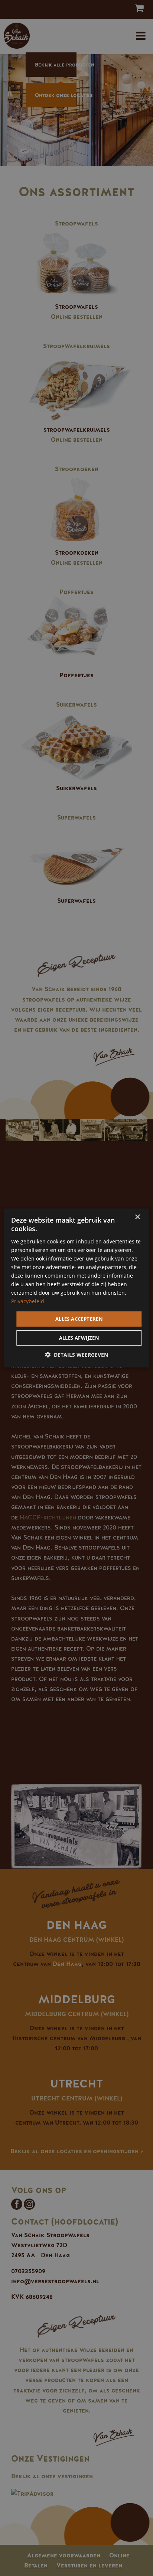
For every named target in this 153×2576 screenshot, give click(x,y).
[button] (76, 1355)
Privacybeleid (28, 1301)
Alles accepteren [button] (79, 1318)
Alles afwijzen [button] (79, 1338)
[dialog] (76, 1288)
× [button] (137, 1217)
